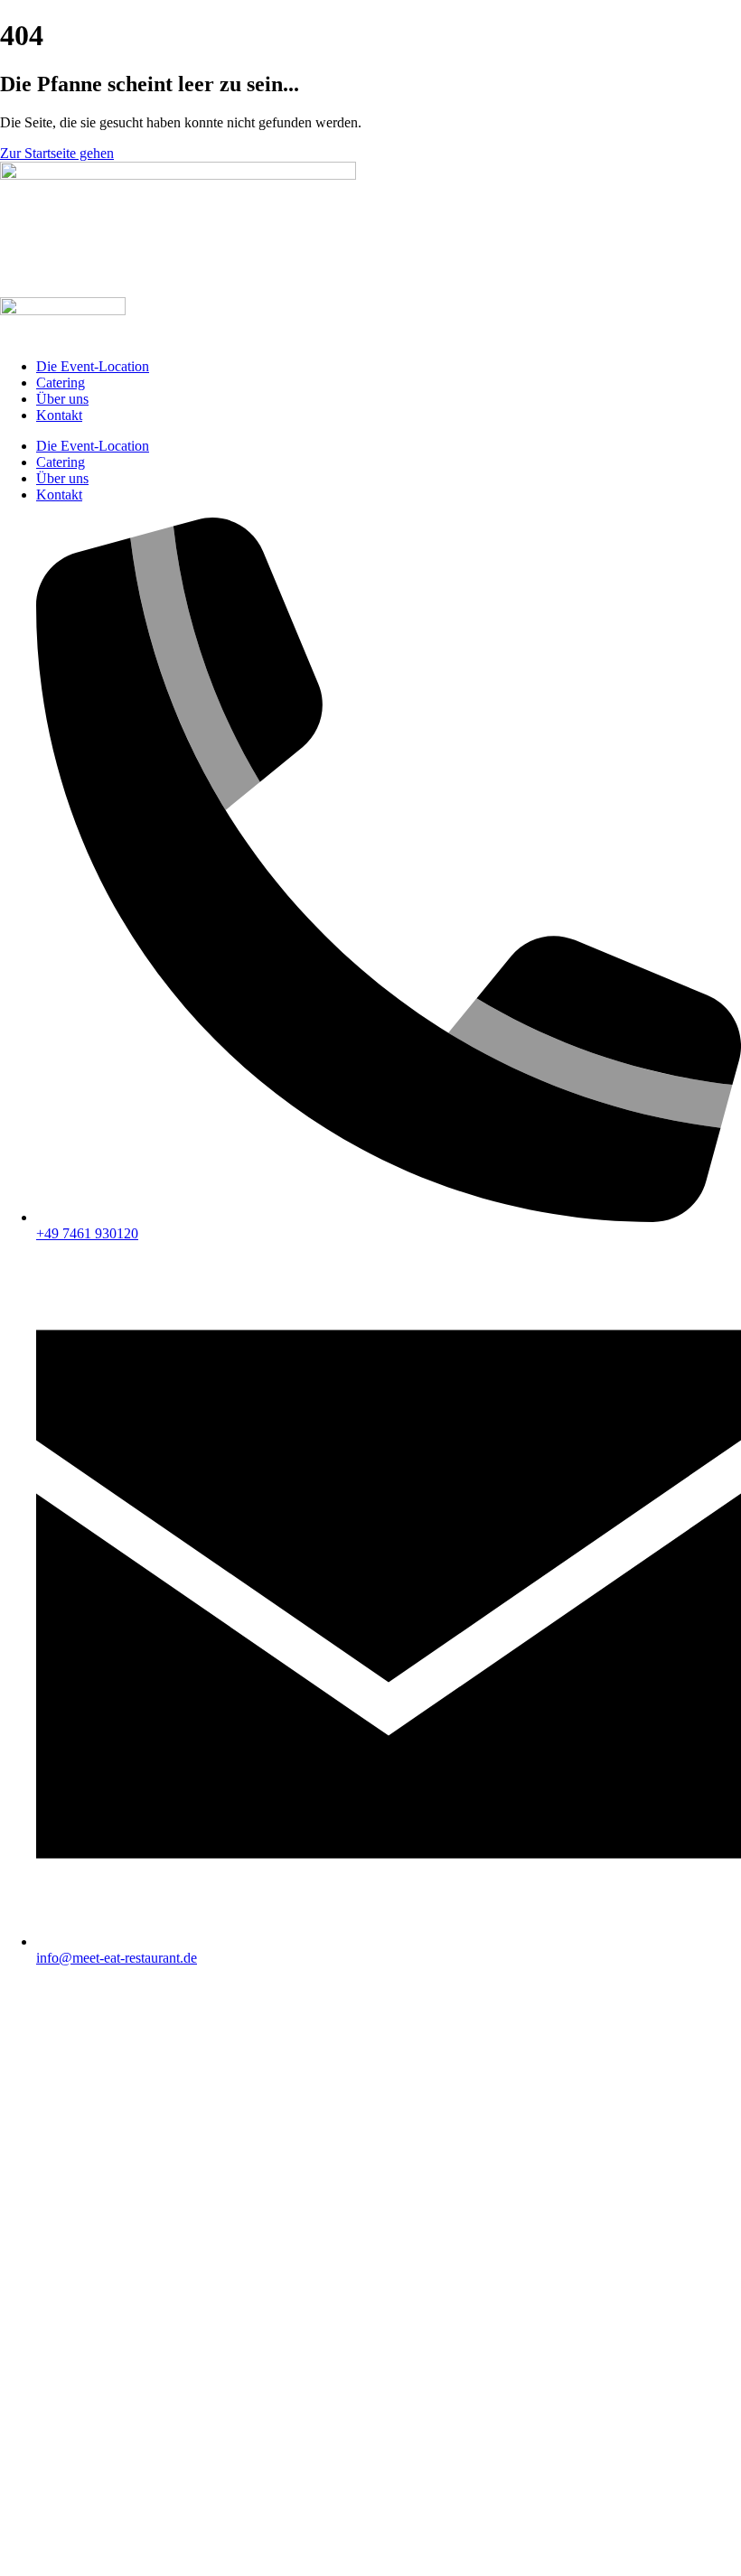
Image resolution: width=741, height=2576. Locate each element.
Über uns (62, 399)
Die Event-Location (93, 366)
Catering (61, 383)
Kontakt (59, 415)
